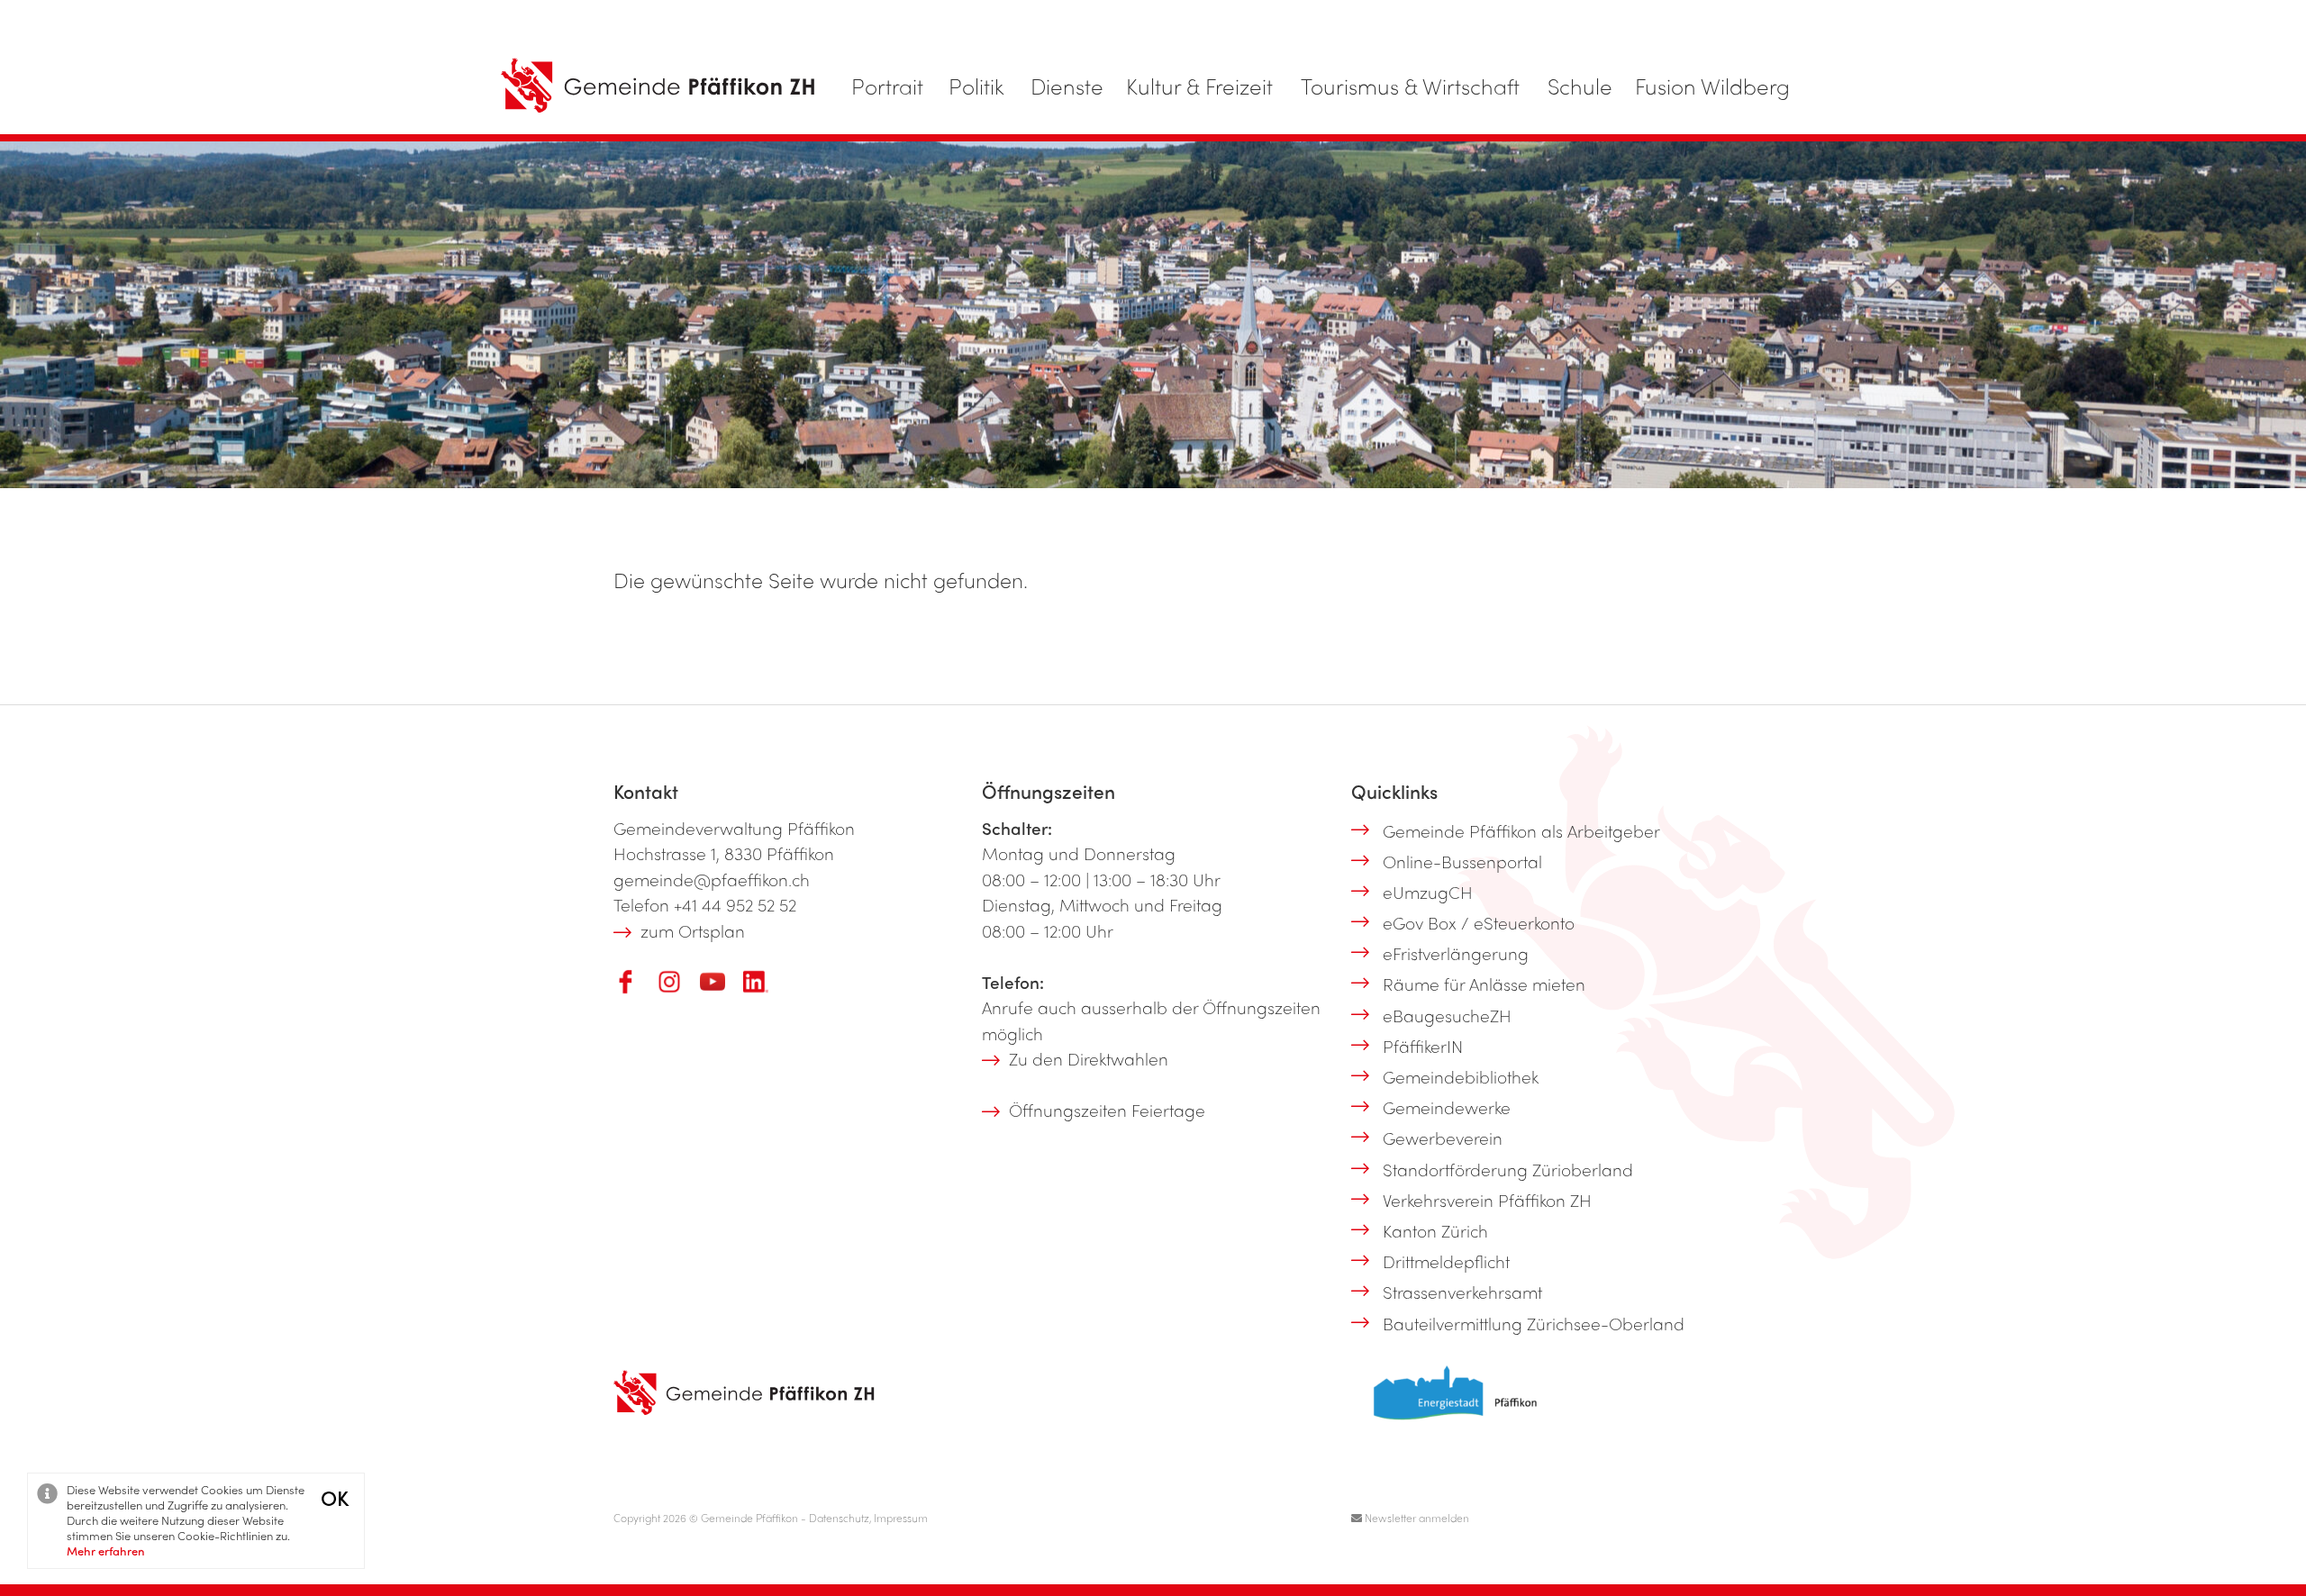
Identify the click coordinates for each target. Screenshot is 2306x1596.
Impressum (901, 1518)
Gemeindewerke (1447, 1107)
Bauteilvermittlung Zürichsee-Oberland (1534, 1323)
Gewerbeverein (1443, 1138)
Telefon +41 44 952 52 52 (705, 904)
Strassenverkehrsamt (1462, 1292)
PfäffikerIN (1423, 1046)
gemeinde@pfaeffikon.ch (712, 879)
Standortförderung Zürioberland (1508, 1169)
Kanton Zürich (1435, 1230)
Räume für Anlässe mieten (1484, 984)
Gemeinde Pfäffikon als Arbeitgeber (1521, 830)
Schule (1580, 86)
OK (335, 1497)
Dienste (1067, 86)
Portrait (887, 86)
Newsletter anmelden (1416, 1518)
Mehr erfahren (106, 1551)
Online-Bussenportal (1462, 861)
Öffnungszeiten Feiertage (1107, 1110)
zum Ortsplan (693, 930)
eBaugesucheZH (1447, 1015)
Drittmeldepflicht (1446, 1261)
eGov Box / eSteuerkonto (1479, 922)
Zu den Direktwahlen (1089, 1058)
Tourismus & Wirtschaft (1410, 86)
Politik (976, 86)
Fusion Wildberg (1712, 86)
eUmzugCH (1428, 892)
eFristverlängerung (1456, 953)
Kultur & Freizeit (1199, 86)
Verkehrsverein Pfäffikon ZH (1487, 1200)
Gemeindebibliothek (1461, 1076)
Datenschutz (839, 1518)
